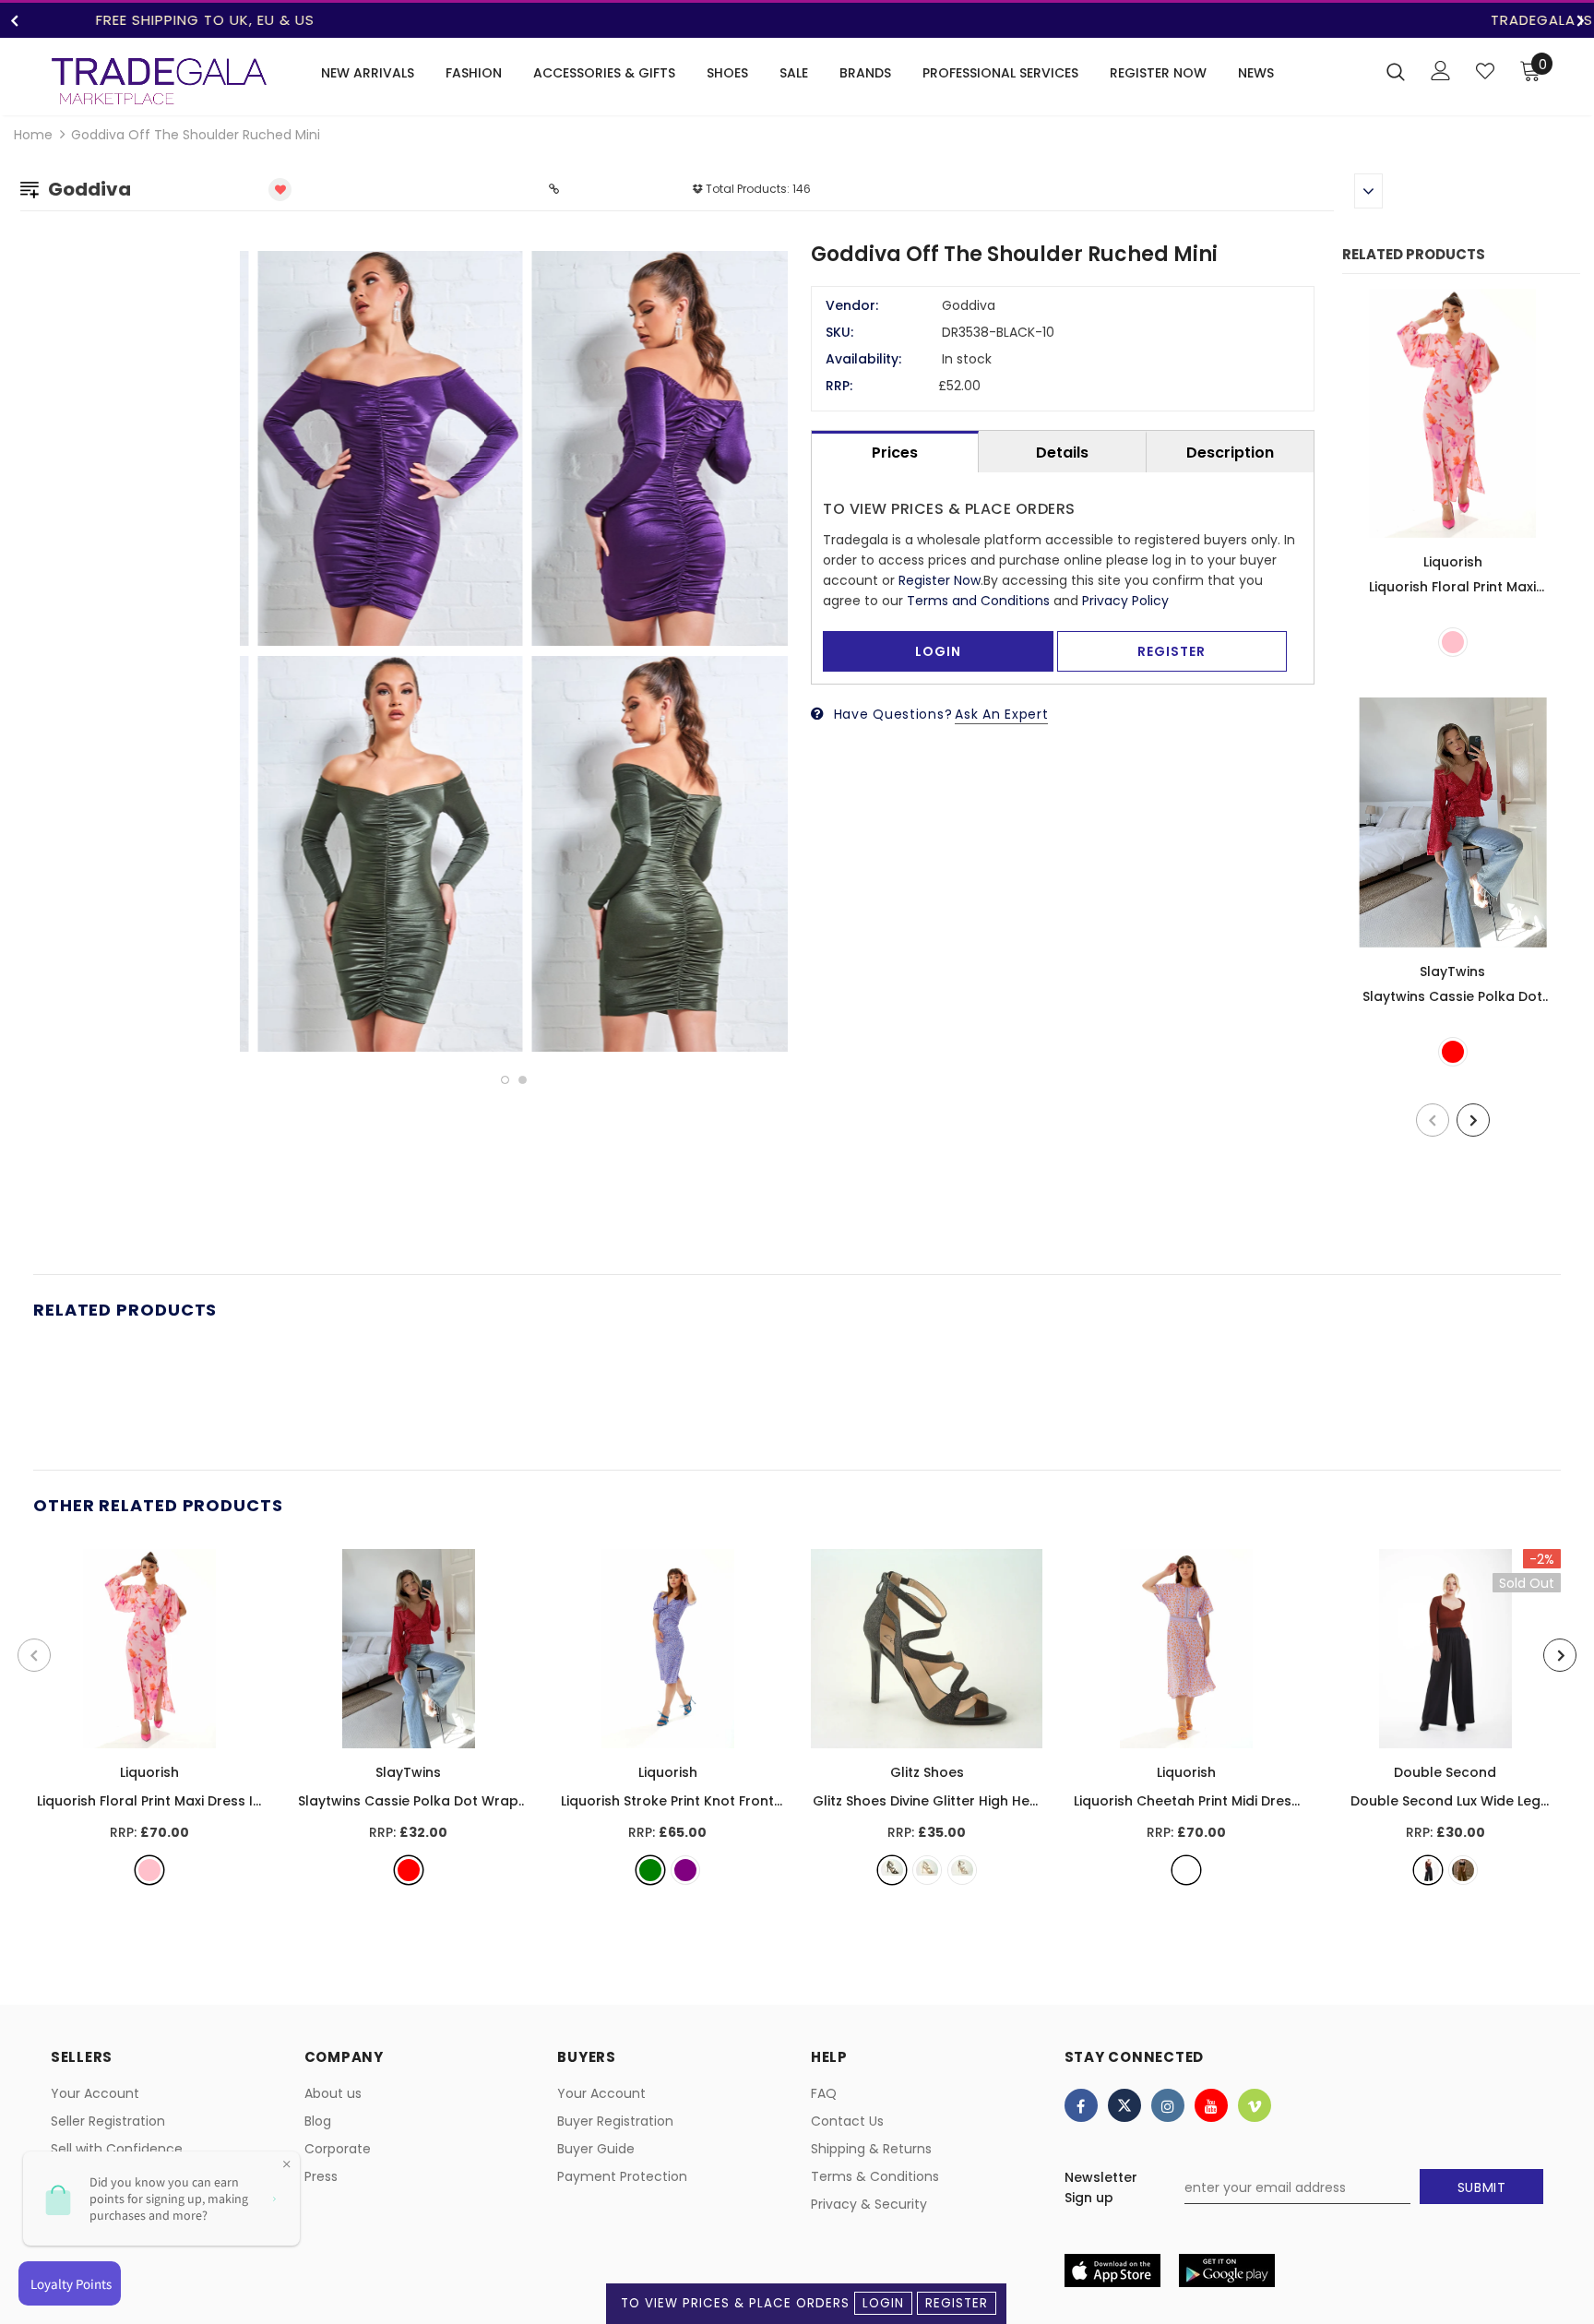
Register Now (940, 580)
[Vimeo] (1255, 2105)
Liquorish (1453, 562)
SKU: (839, 332)
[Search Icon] (1396, 71)
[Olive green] (1463, 1870)
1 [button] (505, 1080)
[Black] (892, 1870)
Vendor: (852, 305)
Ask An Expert (1001, 714)
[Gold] (927, 1870)
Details (1062, 453)
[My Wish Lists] (1485, 71)
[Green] (650, 1870)
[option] (797, 20)
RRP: (839, 386)
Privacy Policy (1125, 601)
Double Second (1445, 1772)
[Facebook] (1081, 2105)
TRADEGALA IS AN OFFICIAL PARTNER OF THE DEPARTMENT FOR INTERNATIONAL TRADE (797, 20)
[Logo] (159, 81)
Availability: (863, 359)
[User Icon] (1441, 71)
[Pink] (1453, 642)
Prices (895, 453)
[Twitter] (1124, 2105)
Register (957, 2303)
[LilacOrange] (1186, 1870)
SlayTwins (1452, 971)
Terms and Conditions (978, 601)
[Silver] (962, 1870)
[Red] (1453, 1052)
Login (883, 2303)
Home (33, 135)
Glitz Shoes (927, 1772)
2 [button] (523, 1080)
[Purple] (685, 1870)
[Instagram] (1168, 2105)
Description (1230, 453)
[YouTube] (1211, 2105)
